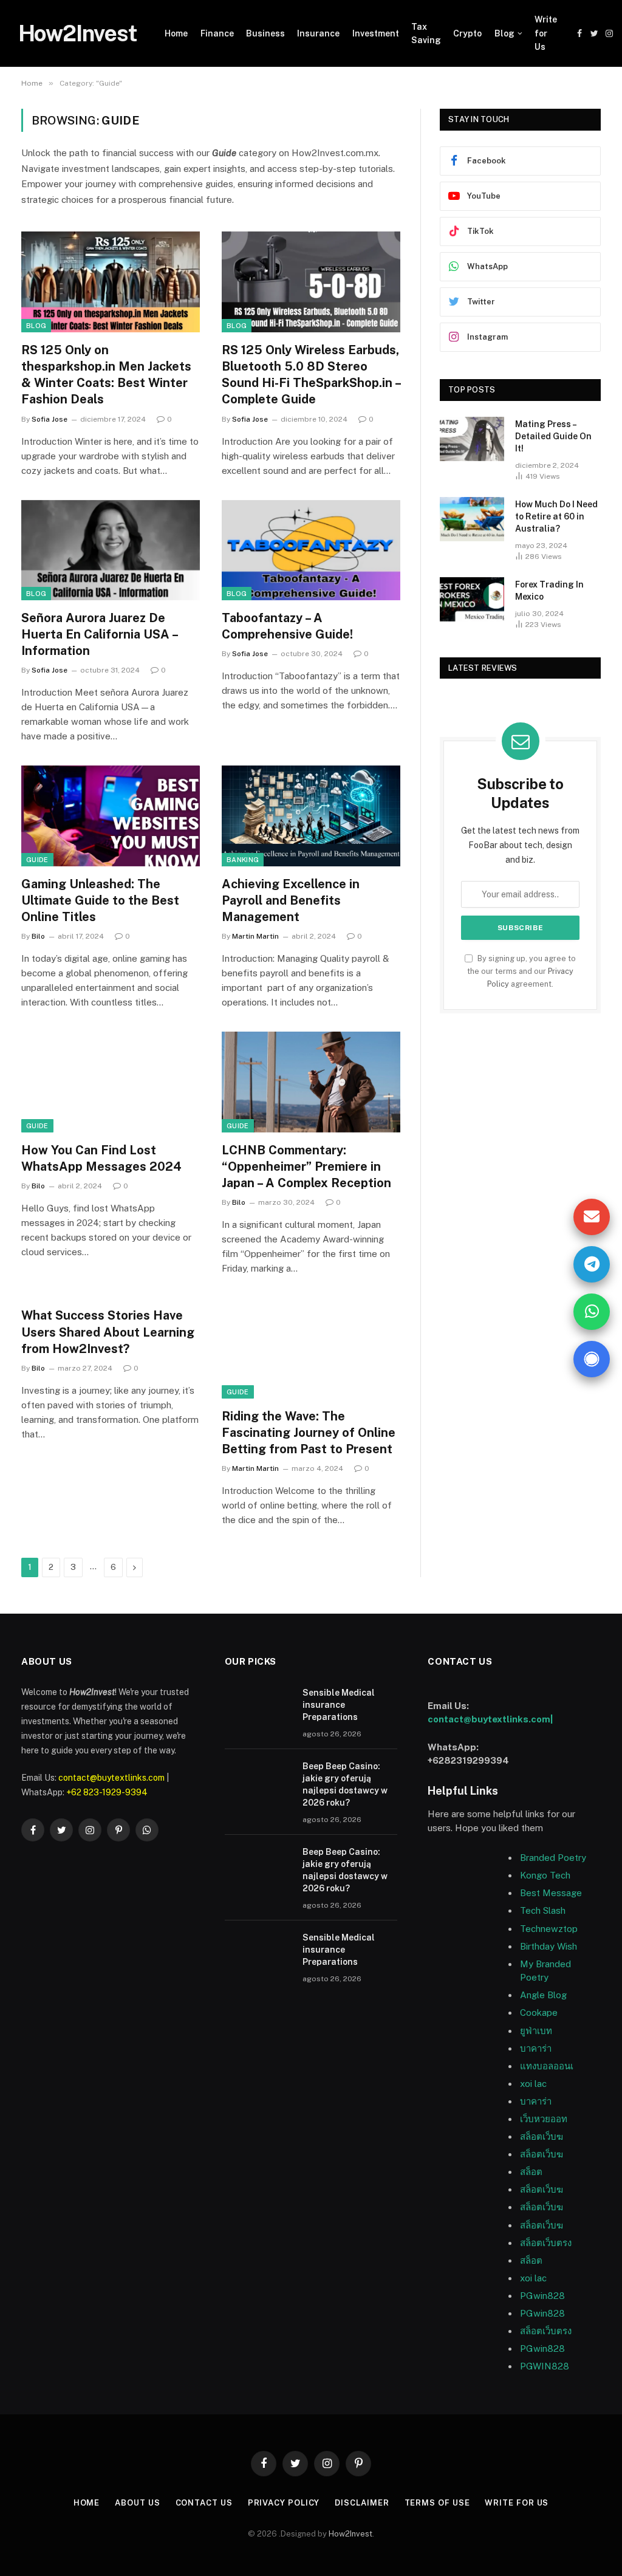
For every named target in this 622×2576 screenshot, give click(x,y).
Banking (243, 860)
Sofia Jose (50, 419)
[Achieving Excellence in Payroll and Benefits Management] (311, 816)
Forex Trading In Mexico (549, 591)
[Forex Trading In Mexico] (472, 599)
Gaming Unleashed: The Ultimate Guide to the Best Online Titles (100, 900)
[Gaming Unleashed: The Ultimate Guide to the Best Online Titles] (111, 816)
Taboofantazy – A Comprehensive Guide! (287, 626)
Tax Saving (426, 33)
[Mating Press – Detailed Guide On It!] (472, 439)
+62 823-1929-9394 (107, 1792)
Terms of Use (437, 2503)
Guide (37, 860)
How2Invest (350, 2534)
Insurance (318, 33)
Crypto (467, 33)
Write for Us (546, 33)
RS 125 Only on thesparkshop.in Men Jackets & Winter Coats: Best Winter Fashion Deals (106, 375)
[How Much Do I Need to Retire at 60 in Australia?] (472, 519)
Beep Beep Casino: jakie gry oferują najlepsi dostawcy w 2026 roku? (345, 1784)
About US (137, 2503)
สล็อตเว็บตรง (546, 2243)
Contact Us (204, 2503)
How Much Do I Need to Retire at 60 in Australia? (556, 516)
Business (265, 33)
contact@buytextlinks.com (111, 1778)
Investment (376, 33)
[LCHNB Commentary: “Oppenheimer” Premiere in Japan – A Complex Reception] (311, 1082)
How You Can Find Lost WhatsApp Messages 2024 (101, 1158)
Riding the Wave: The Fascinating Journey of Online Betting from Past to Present (309, 1433)
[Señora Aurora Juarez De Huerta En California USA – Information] (111, 550)
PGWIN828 (546, 2366)
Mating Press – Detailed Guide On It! (553, 436)
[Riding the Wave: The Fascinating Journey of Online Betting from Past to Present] (311, 1348)
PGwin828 (542, 2296)
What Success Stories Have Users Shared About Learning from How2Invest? (108, 1332)
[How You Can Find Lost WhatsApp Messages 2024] (111, 1082)
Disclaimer (362, 2503)
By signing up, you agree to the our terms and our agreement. (521, 971)
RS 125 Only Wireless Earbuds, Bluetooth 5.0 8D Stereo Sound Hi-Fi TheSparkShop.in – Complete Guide (311, 375)
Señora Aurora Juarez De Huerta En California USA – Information (99, 634)
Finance (217, 33)
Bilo (38, 936)
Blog (504, 33)
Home (176, 33)
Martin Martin (255, 936)
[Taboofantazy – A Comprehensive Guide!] (311, 550)
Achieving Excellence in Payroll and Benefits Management (291, 900)
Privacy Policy (284, 2503)
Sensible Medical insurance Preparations (339, 1705)
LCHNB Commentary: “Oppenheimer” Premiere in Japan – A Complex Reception (306, 1166)
